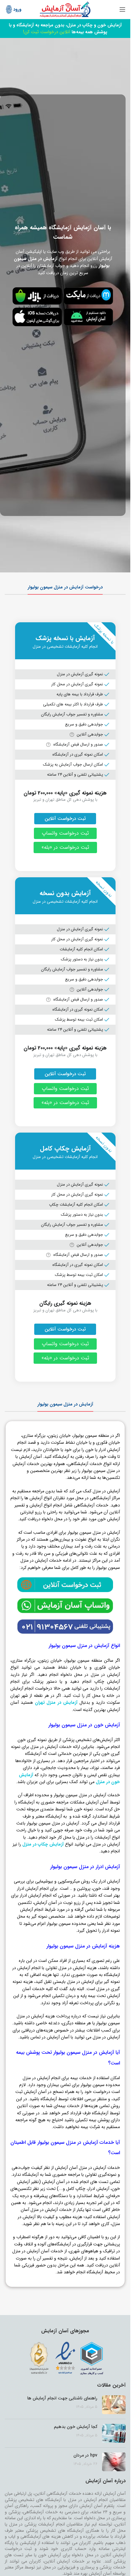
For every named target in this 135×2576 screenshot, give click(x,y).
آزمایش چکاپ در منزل (43, 1844)
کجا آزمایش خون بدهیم (76, 2427)
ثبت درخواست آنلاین (65, 819)
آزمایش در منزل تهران (56, 1702)
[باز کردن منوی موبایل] (122, 9)
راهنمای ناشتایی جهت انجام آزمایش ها (62, 2398)
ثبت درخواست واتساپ (65, 833)
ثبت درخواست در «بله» (65, 847)
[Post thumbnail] (114, 2405)
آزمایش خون (50, 2555)
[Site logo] (65, 9)
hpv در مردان (85, 2455)
